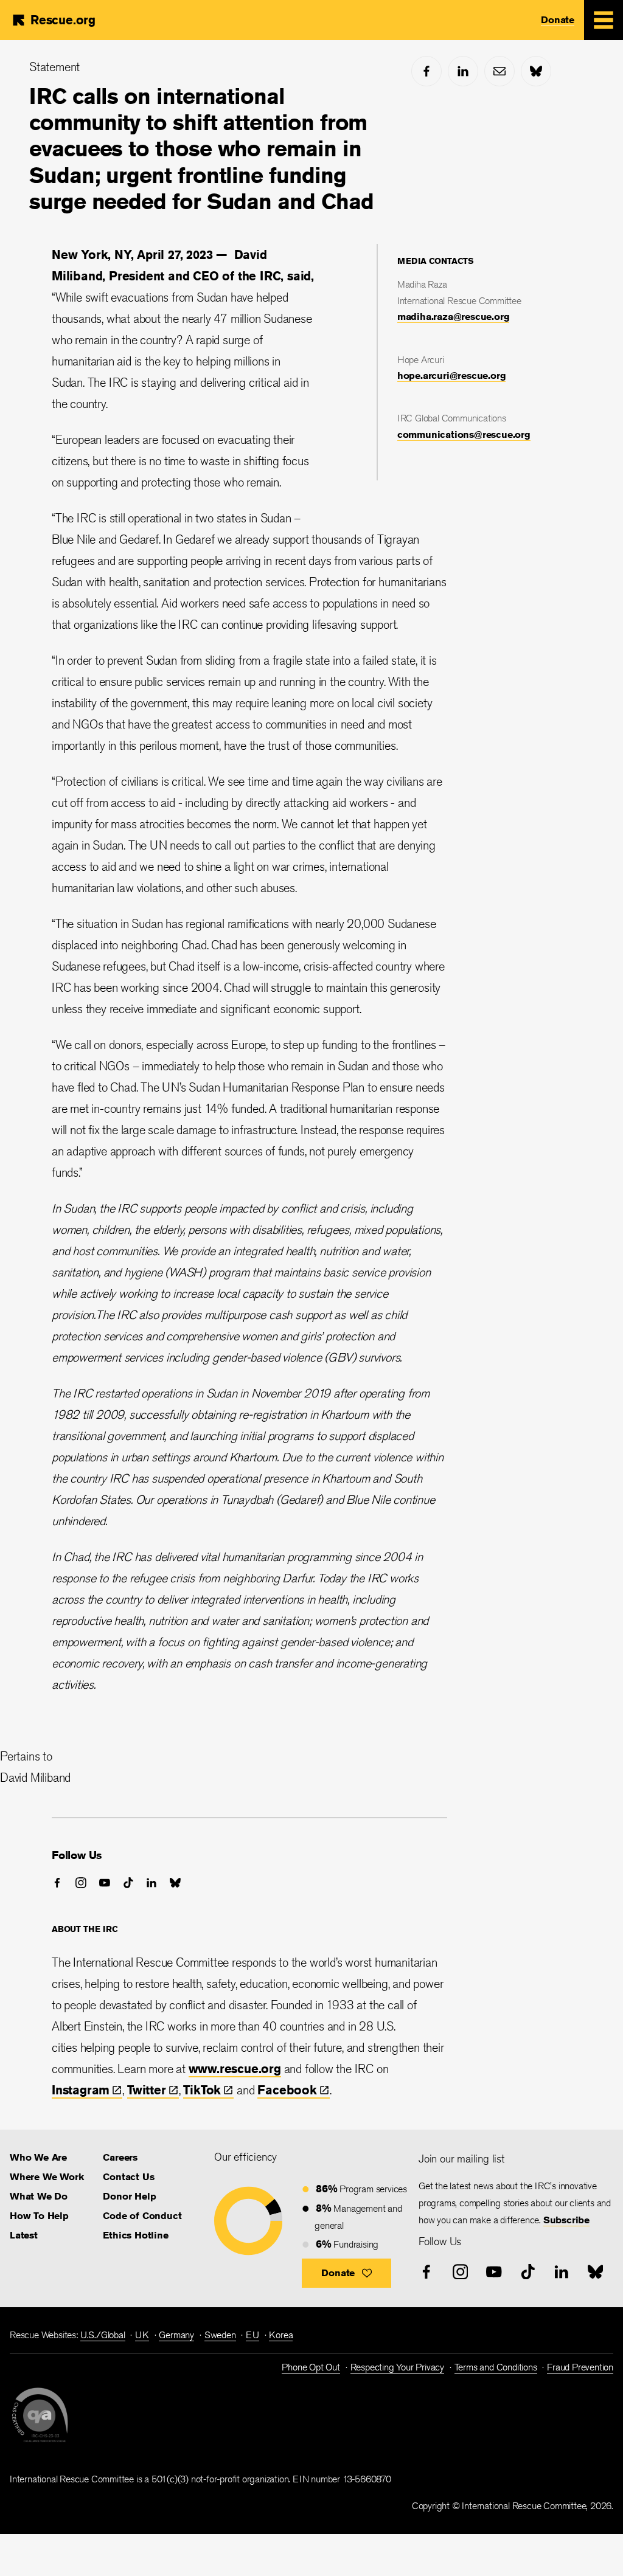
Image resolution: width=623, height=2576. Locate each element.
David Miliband (35, 1777)
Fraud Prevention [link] (580, 2367)
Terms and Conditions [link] (496, 2367)
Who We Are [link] (38, 2157)
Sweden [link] (220, 2335)
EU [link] (252, 2335)
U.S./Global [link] (103, 2335)
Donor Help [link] (129, 2196)
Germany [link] (176, 2335)
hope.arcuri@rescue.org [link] (452, 376)
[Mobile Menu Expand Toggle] (604, 20)
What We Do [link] (39, 2196)
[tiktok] (128, 1883)
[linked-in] (463, 71)
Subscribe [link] (566, 2220)
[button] (346, 2273)
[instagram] (81, 1883)
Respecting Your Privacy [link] (397, 2367)
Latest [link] (24, 2235)
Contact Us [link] (128, 2177)
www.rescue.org (235, 2069)
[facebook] (426, 71)
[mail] (499, 71)
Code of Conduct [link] (142, 2216)
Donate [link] (558, 20)
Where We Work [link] (47, 2177)
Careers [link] (120, 2157)
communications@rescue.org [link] (464, 435)
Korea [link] (281, 2335)
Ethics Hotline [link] (135, 2235)
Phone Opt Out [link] (311, 2367)
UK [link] (142, 2335)
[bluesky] (536, 71)
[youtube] (105, 1883)
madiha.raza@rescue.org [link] (454, 317)
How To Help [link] (39, 2216)
